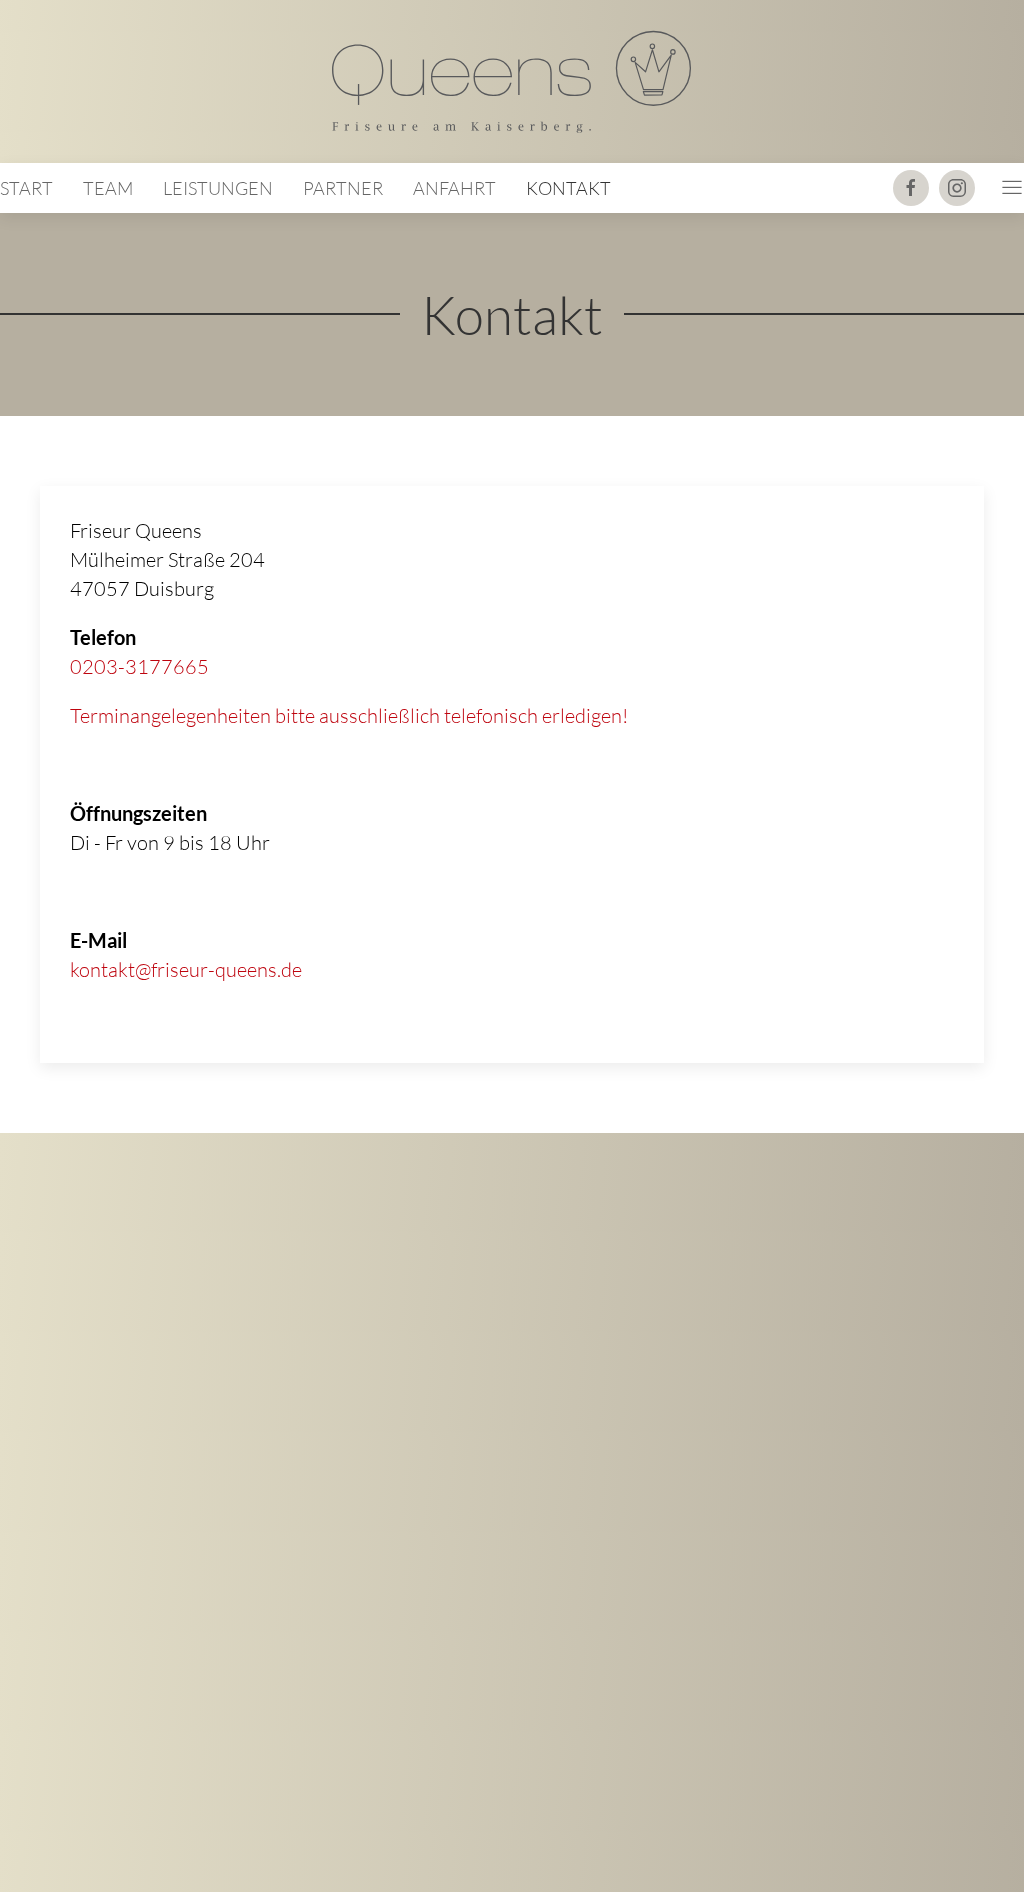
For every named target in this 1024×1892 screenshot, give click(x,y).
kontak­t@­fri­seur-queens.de (186, 969)
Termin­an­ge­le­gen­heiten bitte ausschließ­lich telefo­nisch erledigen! (349, 715)
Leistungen (218, 188)
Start (26, 188)
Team (108, 188)
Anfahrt (454, 188)
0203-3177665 (139, 666)
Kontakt (568, 188)
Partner (343, 188)
